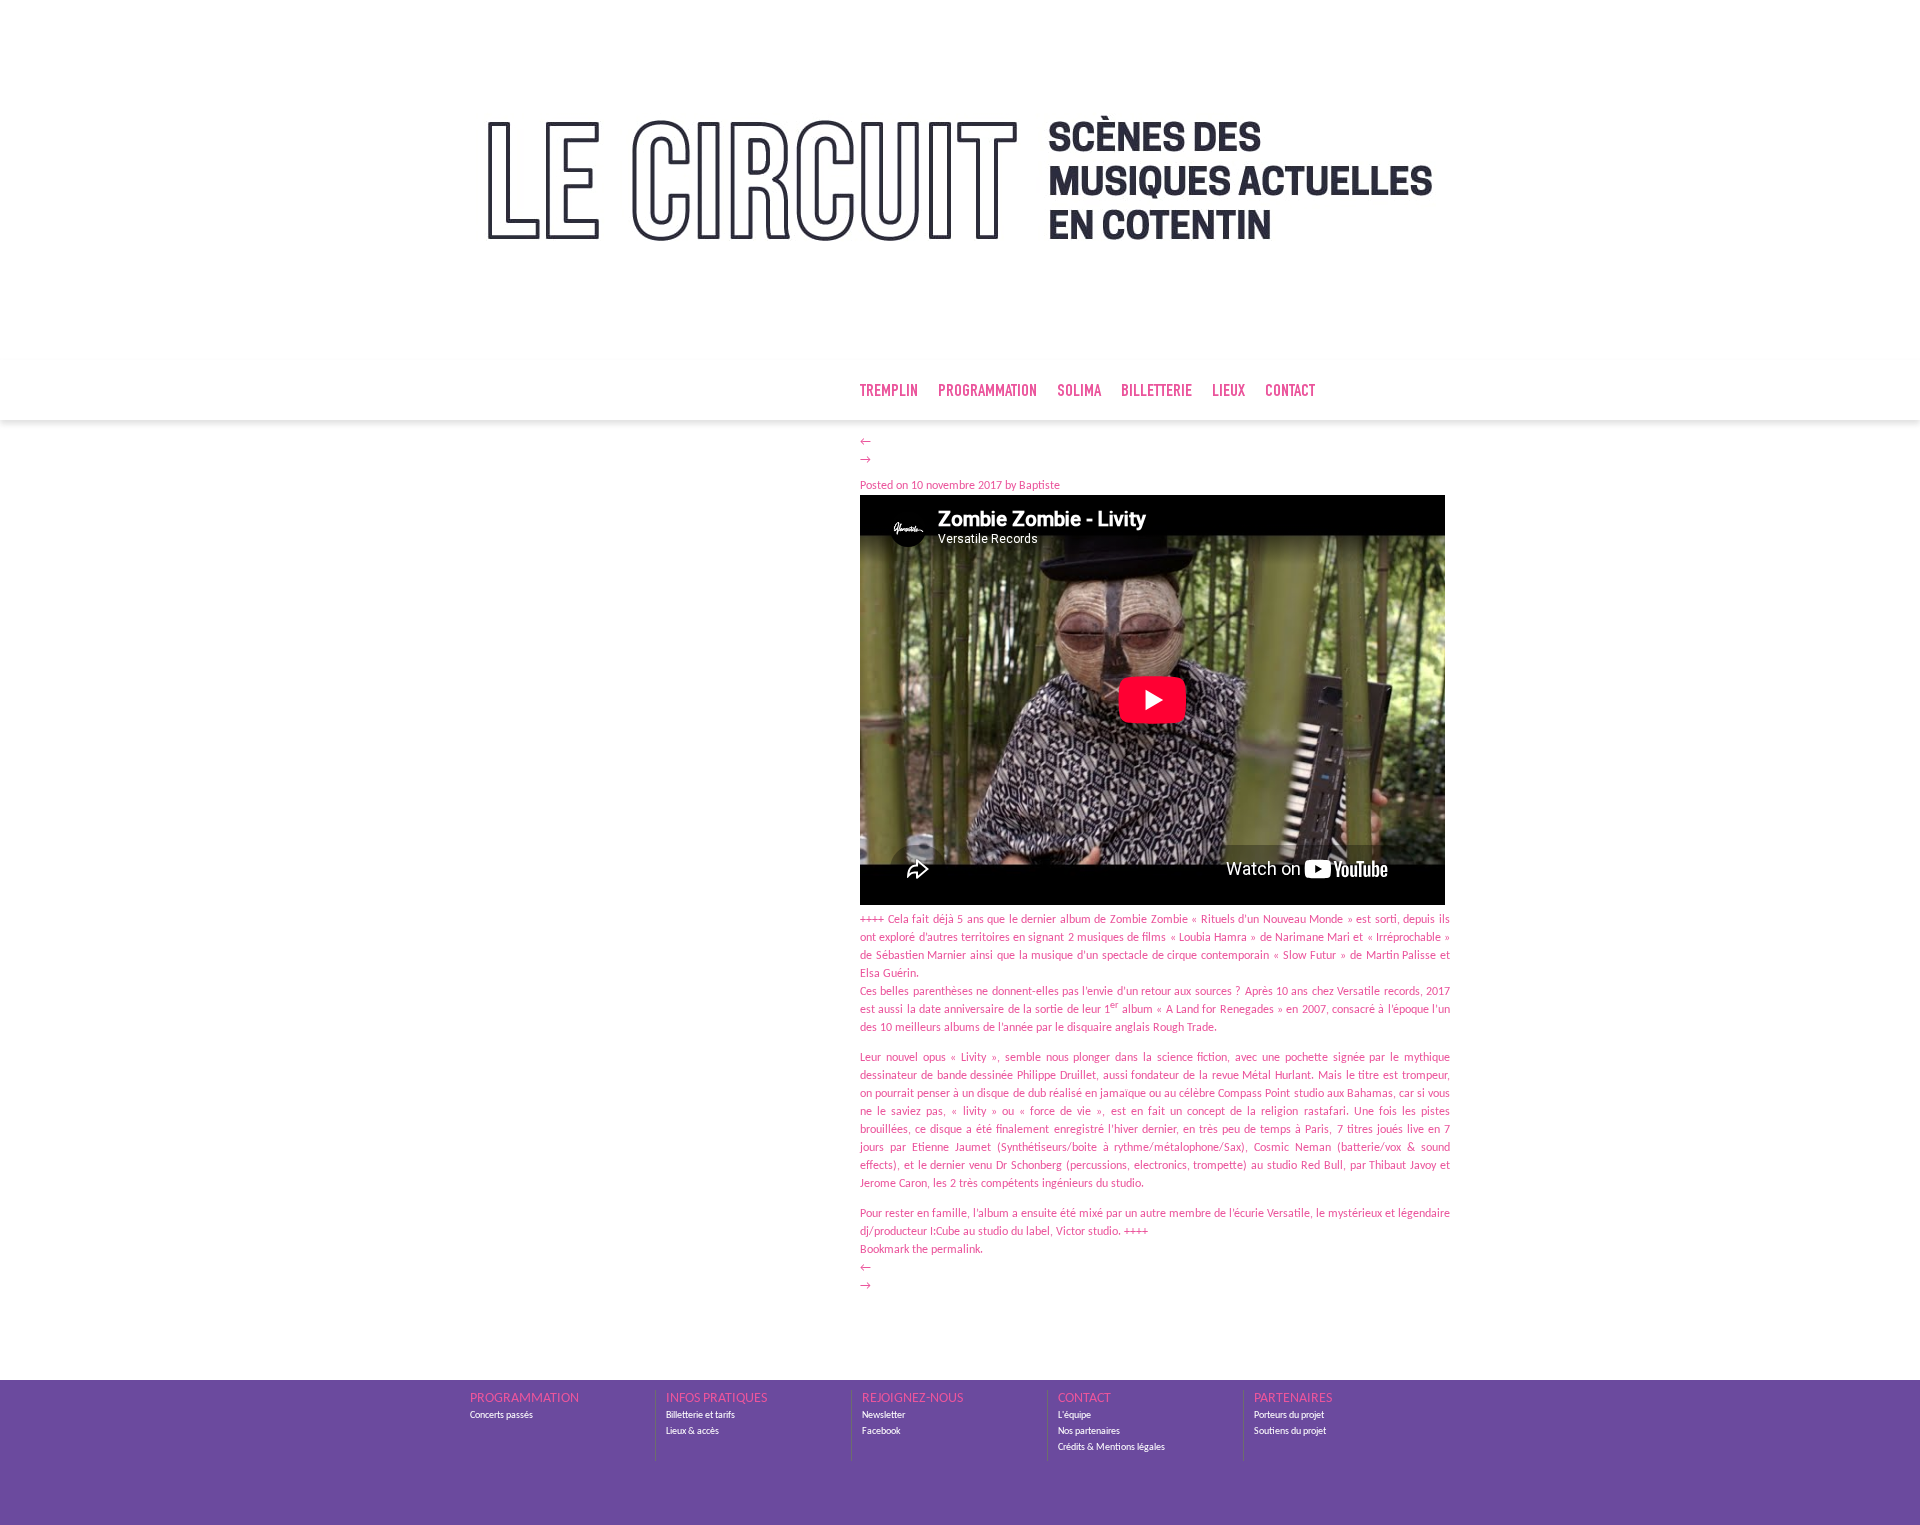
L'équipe (1074, 1415)
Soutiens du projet (1290, 1431)
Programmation (987, 392)
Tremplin (889, 392)
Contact (1290, 392)
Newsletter (883, 1415)
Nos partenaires (1089, 1431)
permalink (955, 1250)
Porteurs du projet (1289, 1415)
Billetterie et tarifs (700, 1415)
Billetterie (1156, 392)
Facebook (881, 1431)
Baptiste (1039, 486)
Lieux (1228, 392)
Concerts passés (501, 1415)
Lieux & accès (692, 1431)
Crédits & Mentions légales (1111, 1447)
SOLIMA (1079, 392)
